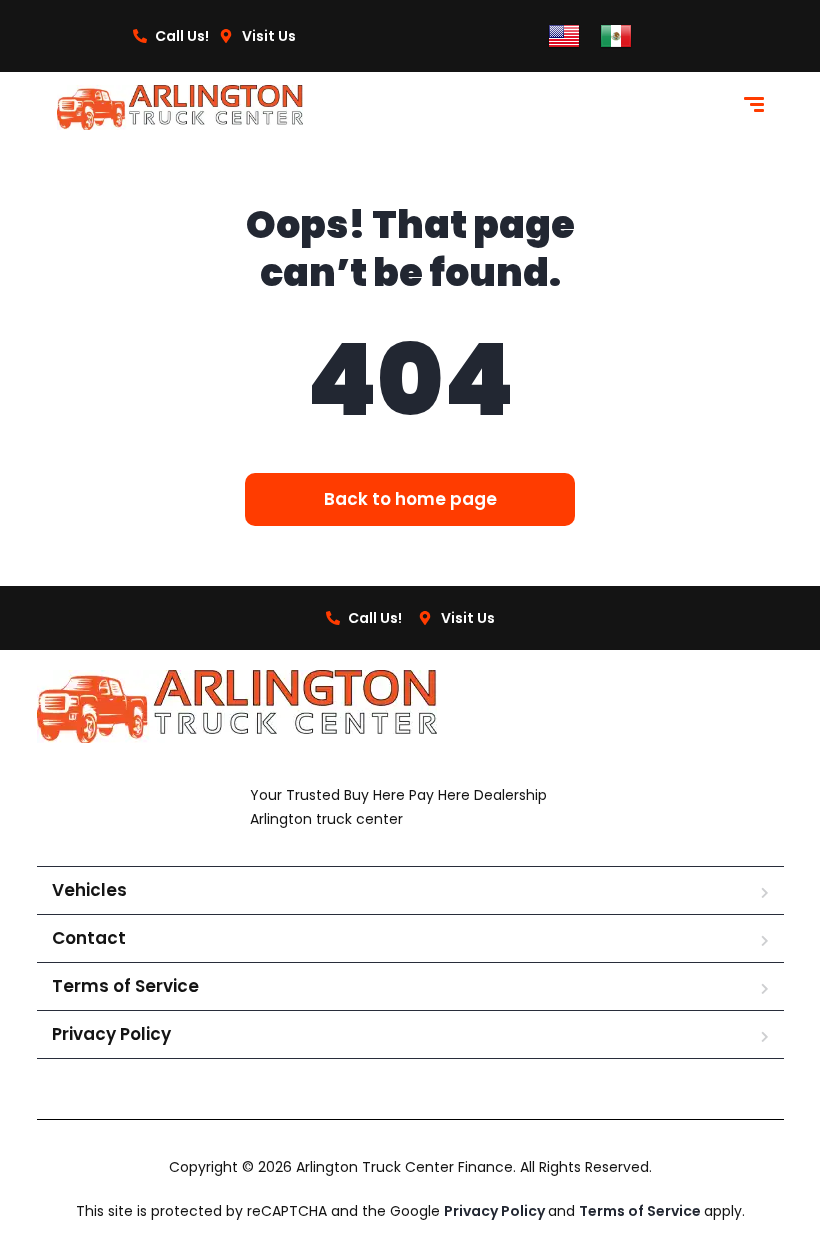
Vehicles (89, 890)
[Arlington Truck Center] (180, 107)
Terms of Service (125, 986)
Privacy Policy (111, 1034)
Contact (89, 938)
